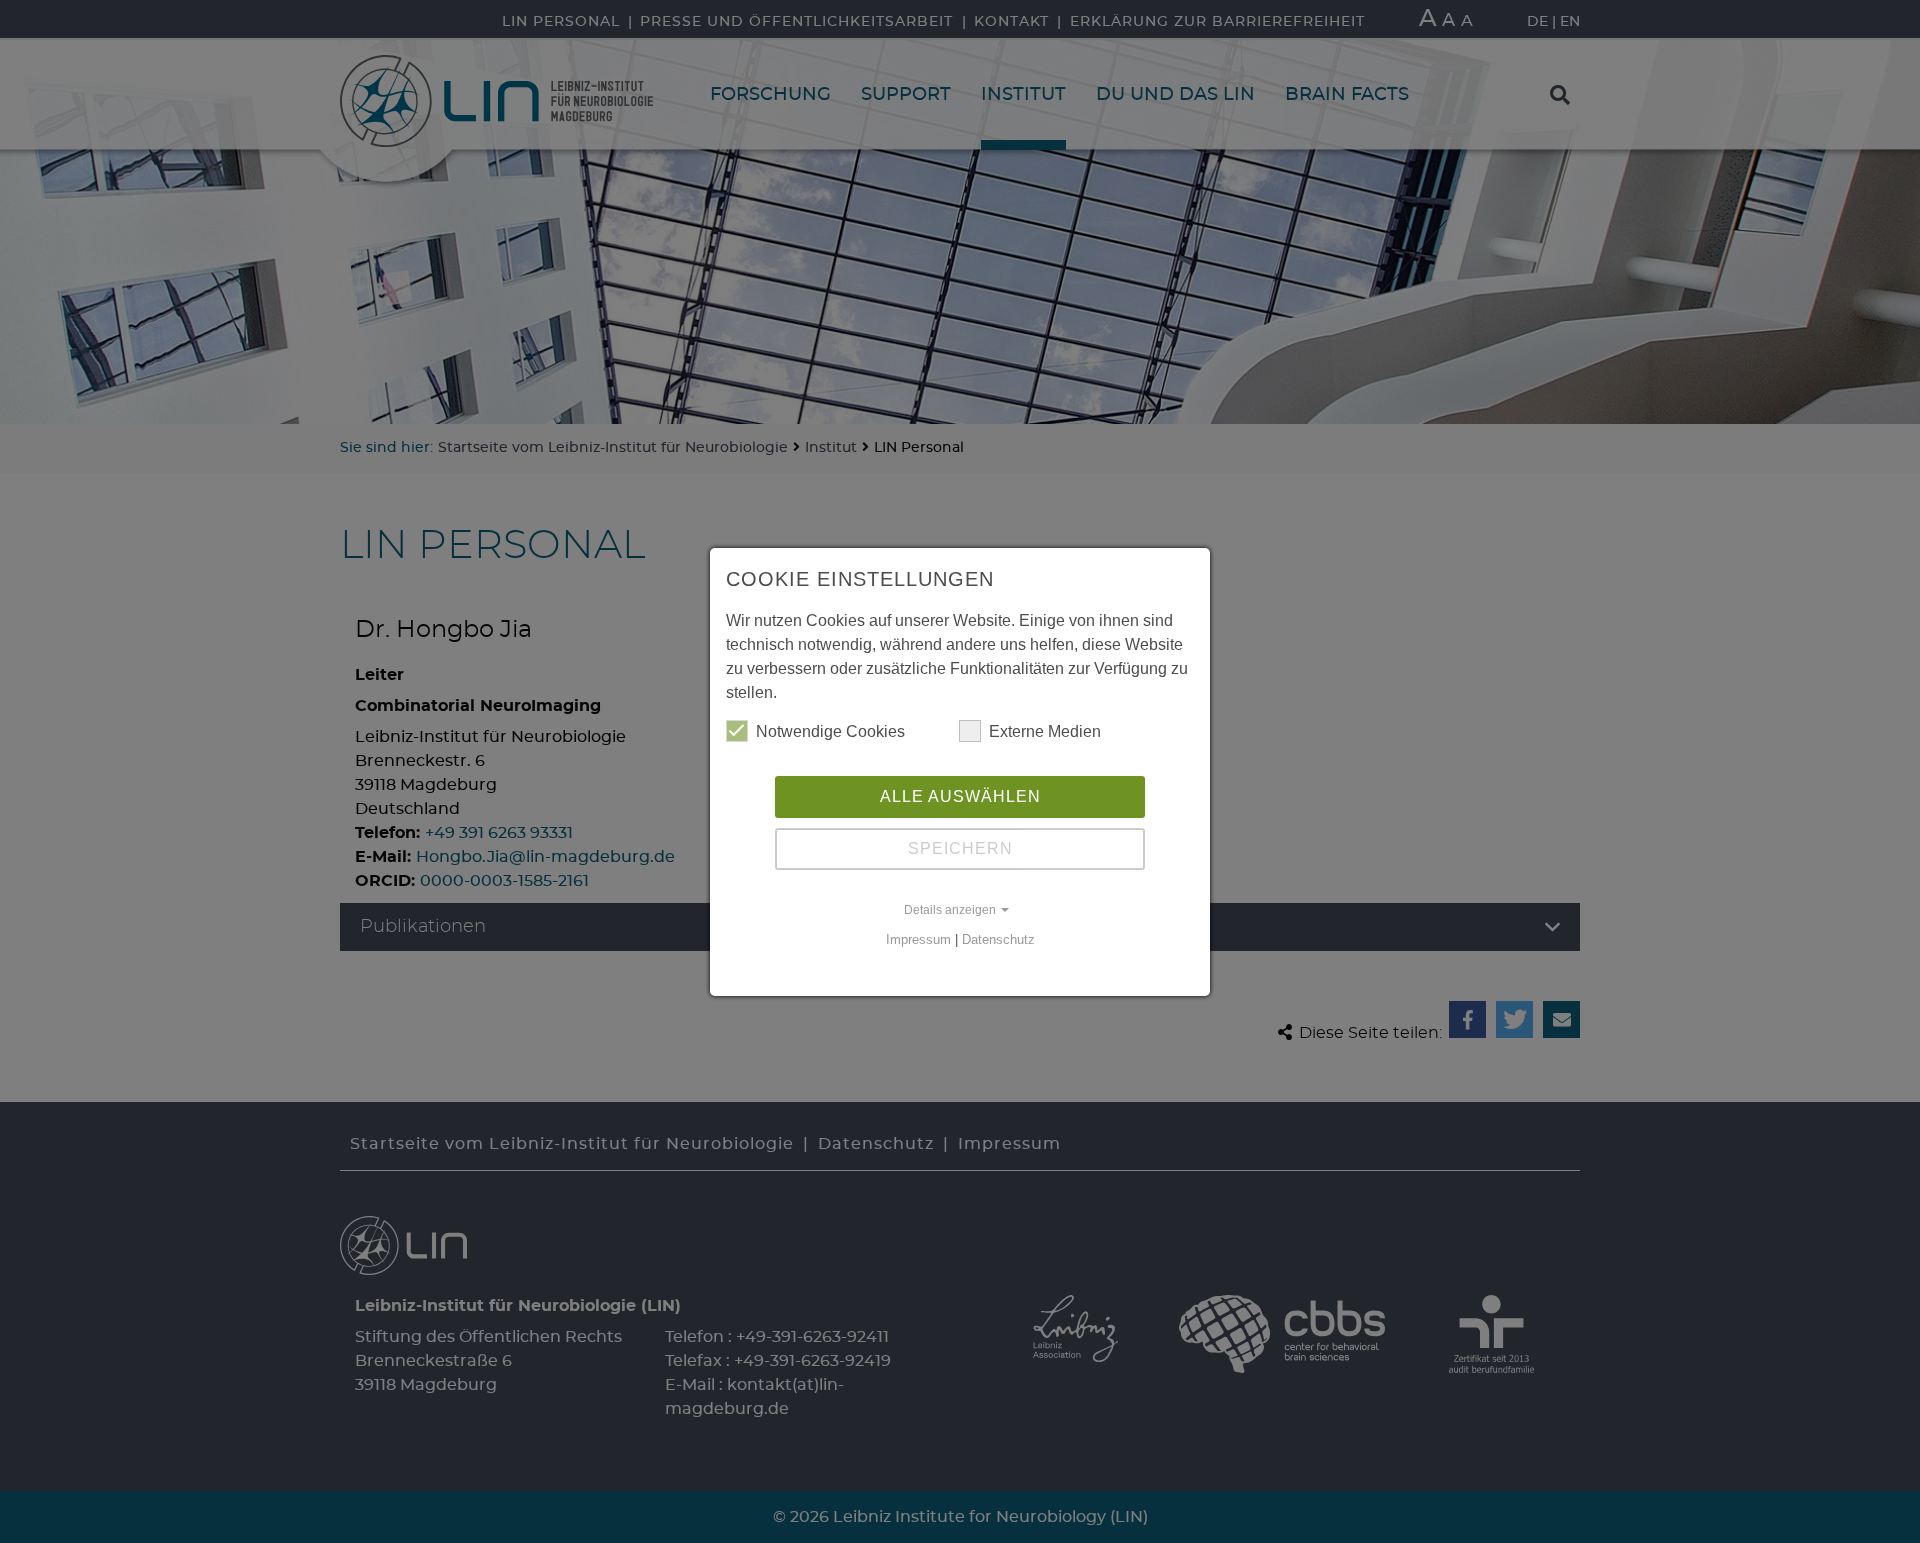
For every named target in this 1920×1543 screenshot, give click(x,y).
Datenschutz (998, 939)
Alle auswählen (960, 796)
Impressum (918, 939)
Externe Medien (1045, 731)
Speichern (960, 848)
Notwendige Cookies (830, 731)
